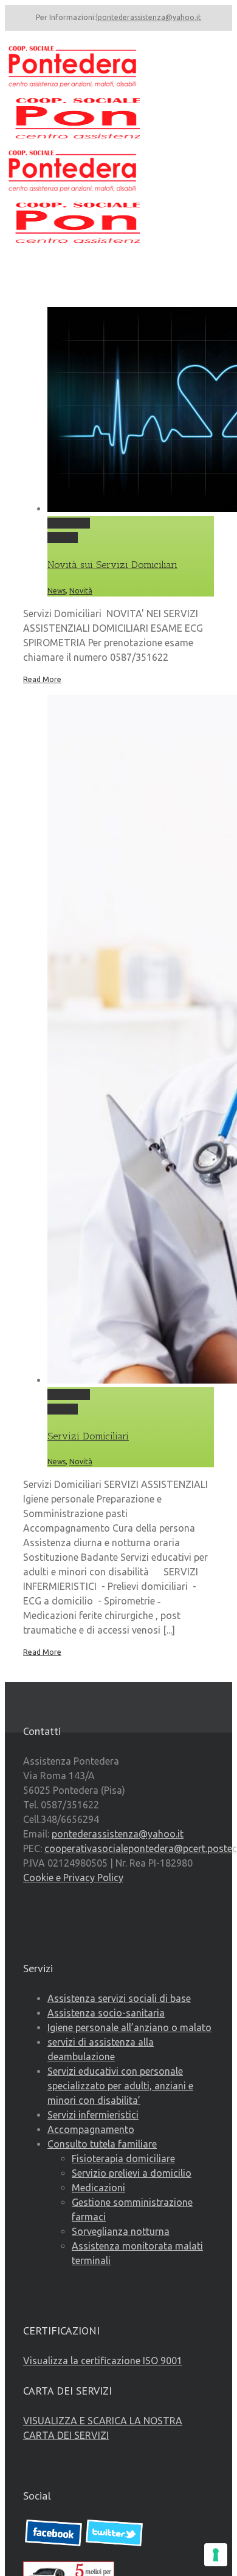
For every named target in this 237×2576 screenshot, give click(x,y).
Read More (42, 679)
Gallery (63, 538)
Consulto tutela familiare (102, 2144)
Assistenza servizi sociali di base (119, 1998)
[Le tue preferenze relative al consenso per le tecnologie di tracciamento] (216, 2555)
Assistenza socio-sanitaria (106, 2013)
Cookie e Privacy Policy (73, 1878)
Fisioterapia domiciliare (123, 2158)
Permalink (69, 523)
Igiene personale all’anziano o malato (129, 2027)
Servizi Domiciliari (88, 1436)
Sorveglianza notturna (121, 2231)
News (57, 591)
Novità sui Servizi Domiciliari (112, 565)
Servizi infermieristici (93, 2115)
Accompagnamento (91, 2129)
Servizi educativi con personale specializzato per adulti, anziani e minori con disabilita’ (120, 2086)
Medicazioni (98, 2188)
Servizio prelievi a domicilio (132, 2173)
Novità (81, 591)
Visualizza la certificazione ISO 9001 (103, 2361)
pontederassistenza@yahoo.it (149, 17)
